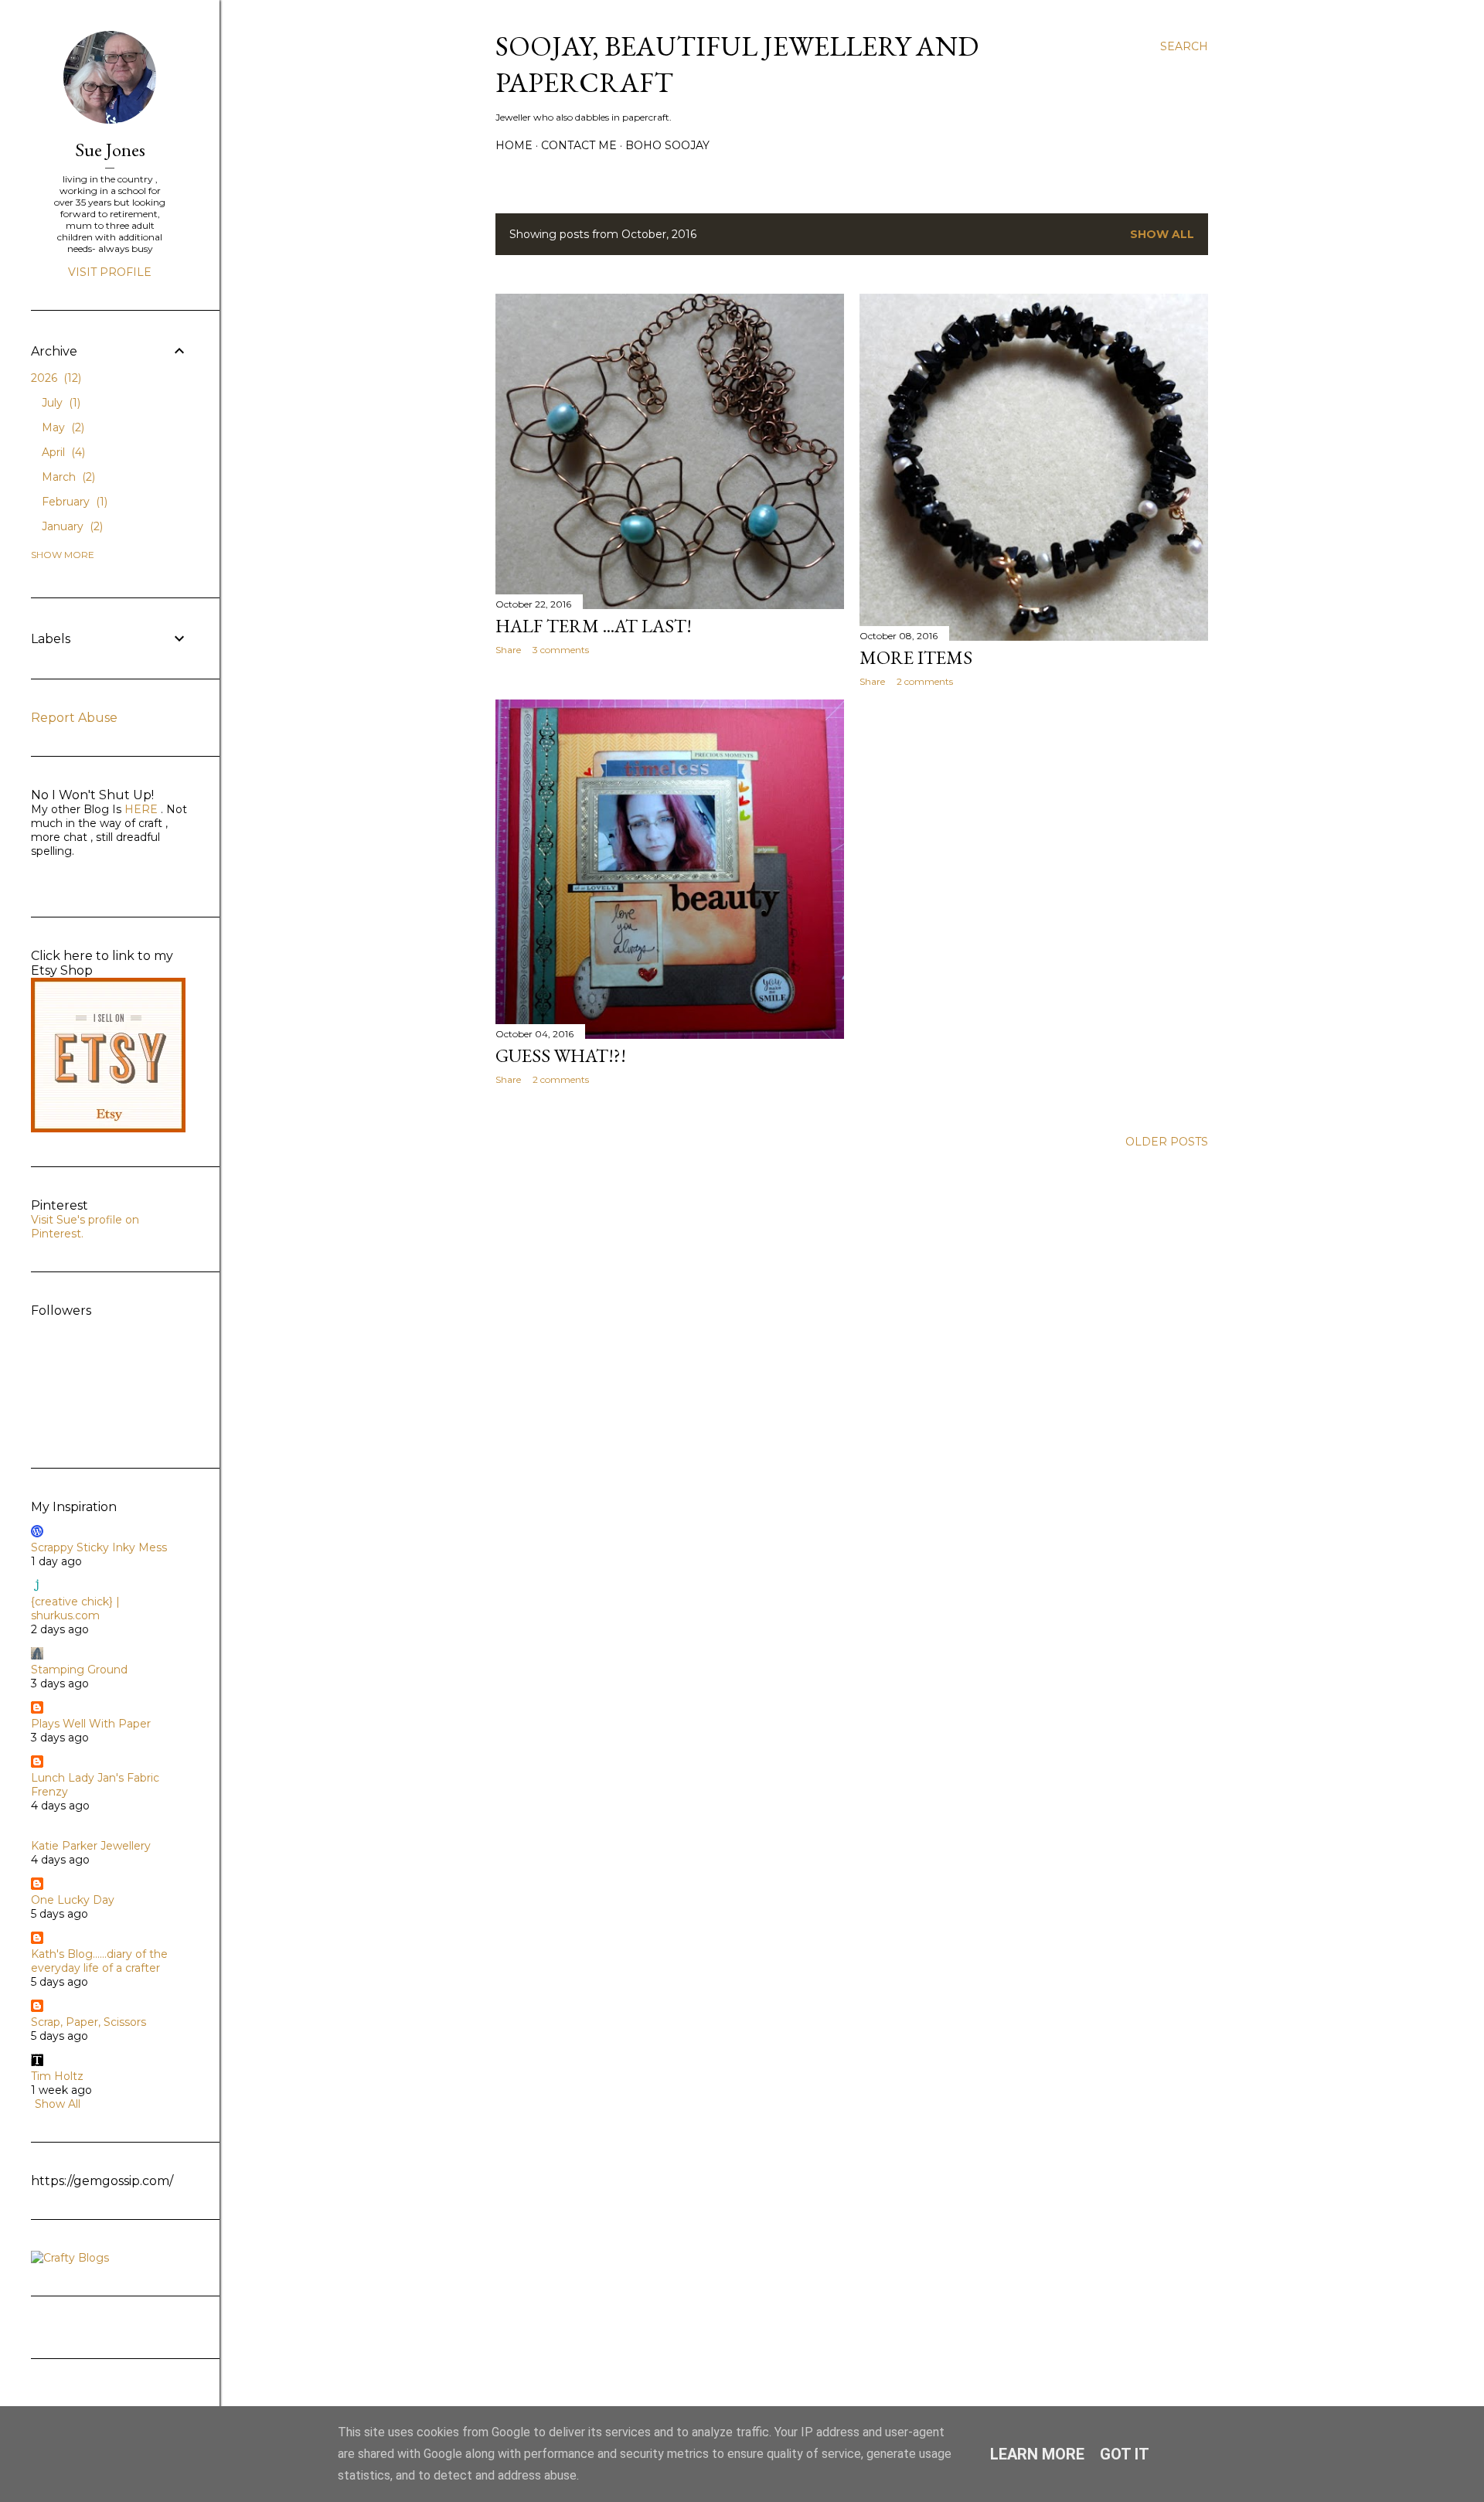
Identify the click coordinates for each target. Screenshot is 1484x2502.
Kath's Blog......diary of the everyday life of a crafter (99, 1961)
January (71, 526)
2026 (54, 378)
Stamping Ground (79, 1670)
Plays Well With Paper (91, 1724)
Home (514, 145)
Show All (1162, 234)
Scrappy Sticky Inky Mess (99, 1547)
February (73, 502)
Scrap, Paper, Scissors (88, 2022)
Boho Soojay (667, 145)
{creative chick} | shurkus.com (75, 1608)
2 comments (925, 681)
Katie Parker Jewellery (91, 1846)
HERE (140, 809)
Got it (1125, 2454)
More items (916, 657)
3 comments (561, 650)
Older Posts (1167, 1142)
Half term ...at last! (594, 626)
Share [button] (508, 650)
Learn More (1037, 2454)
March (67, 477)
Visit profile (110, 272)
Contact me (579, 145)
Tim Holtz (57, 2076)
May (61, 427)
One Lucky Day (73, 1900)
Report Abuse (74, 718)
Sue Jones (110, 150)
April (62, 452)
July (60, 403)
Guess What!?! (561, 1055)
